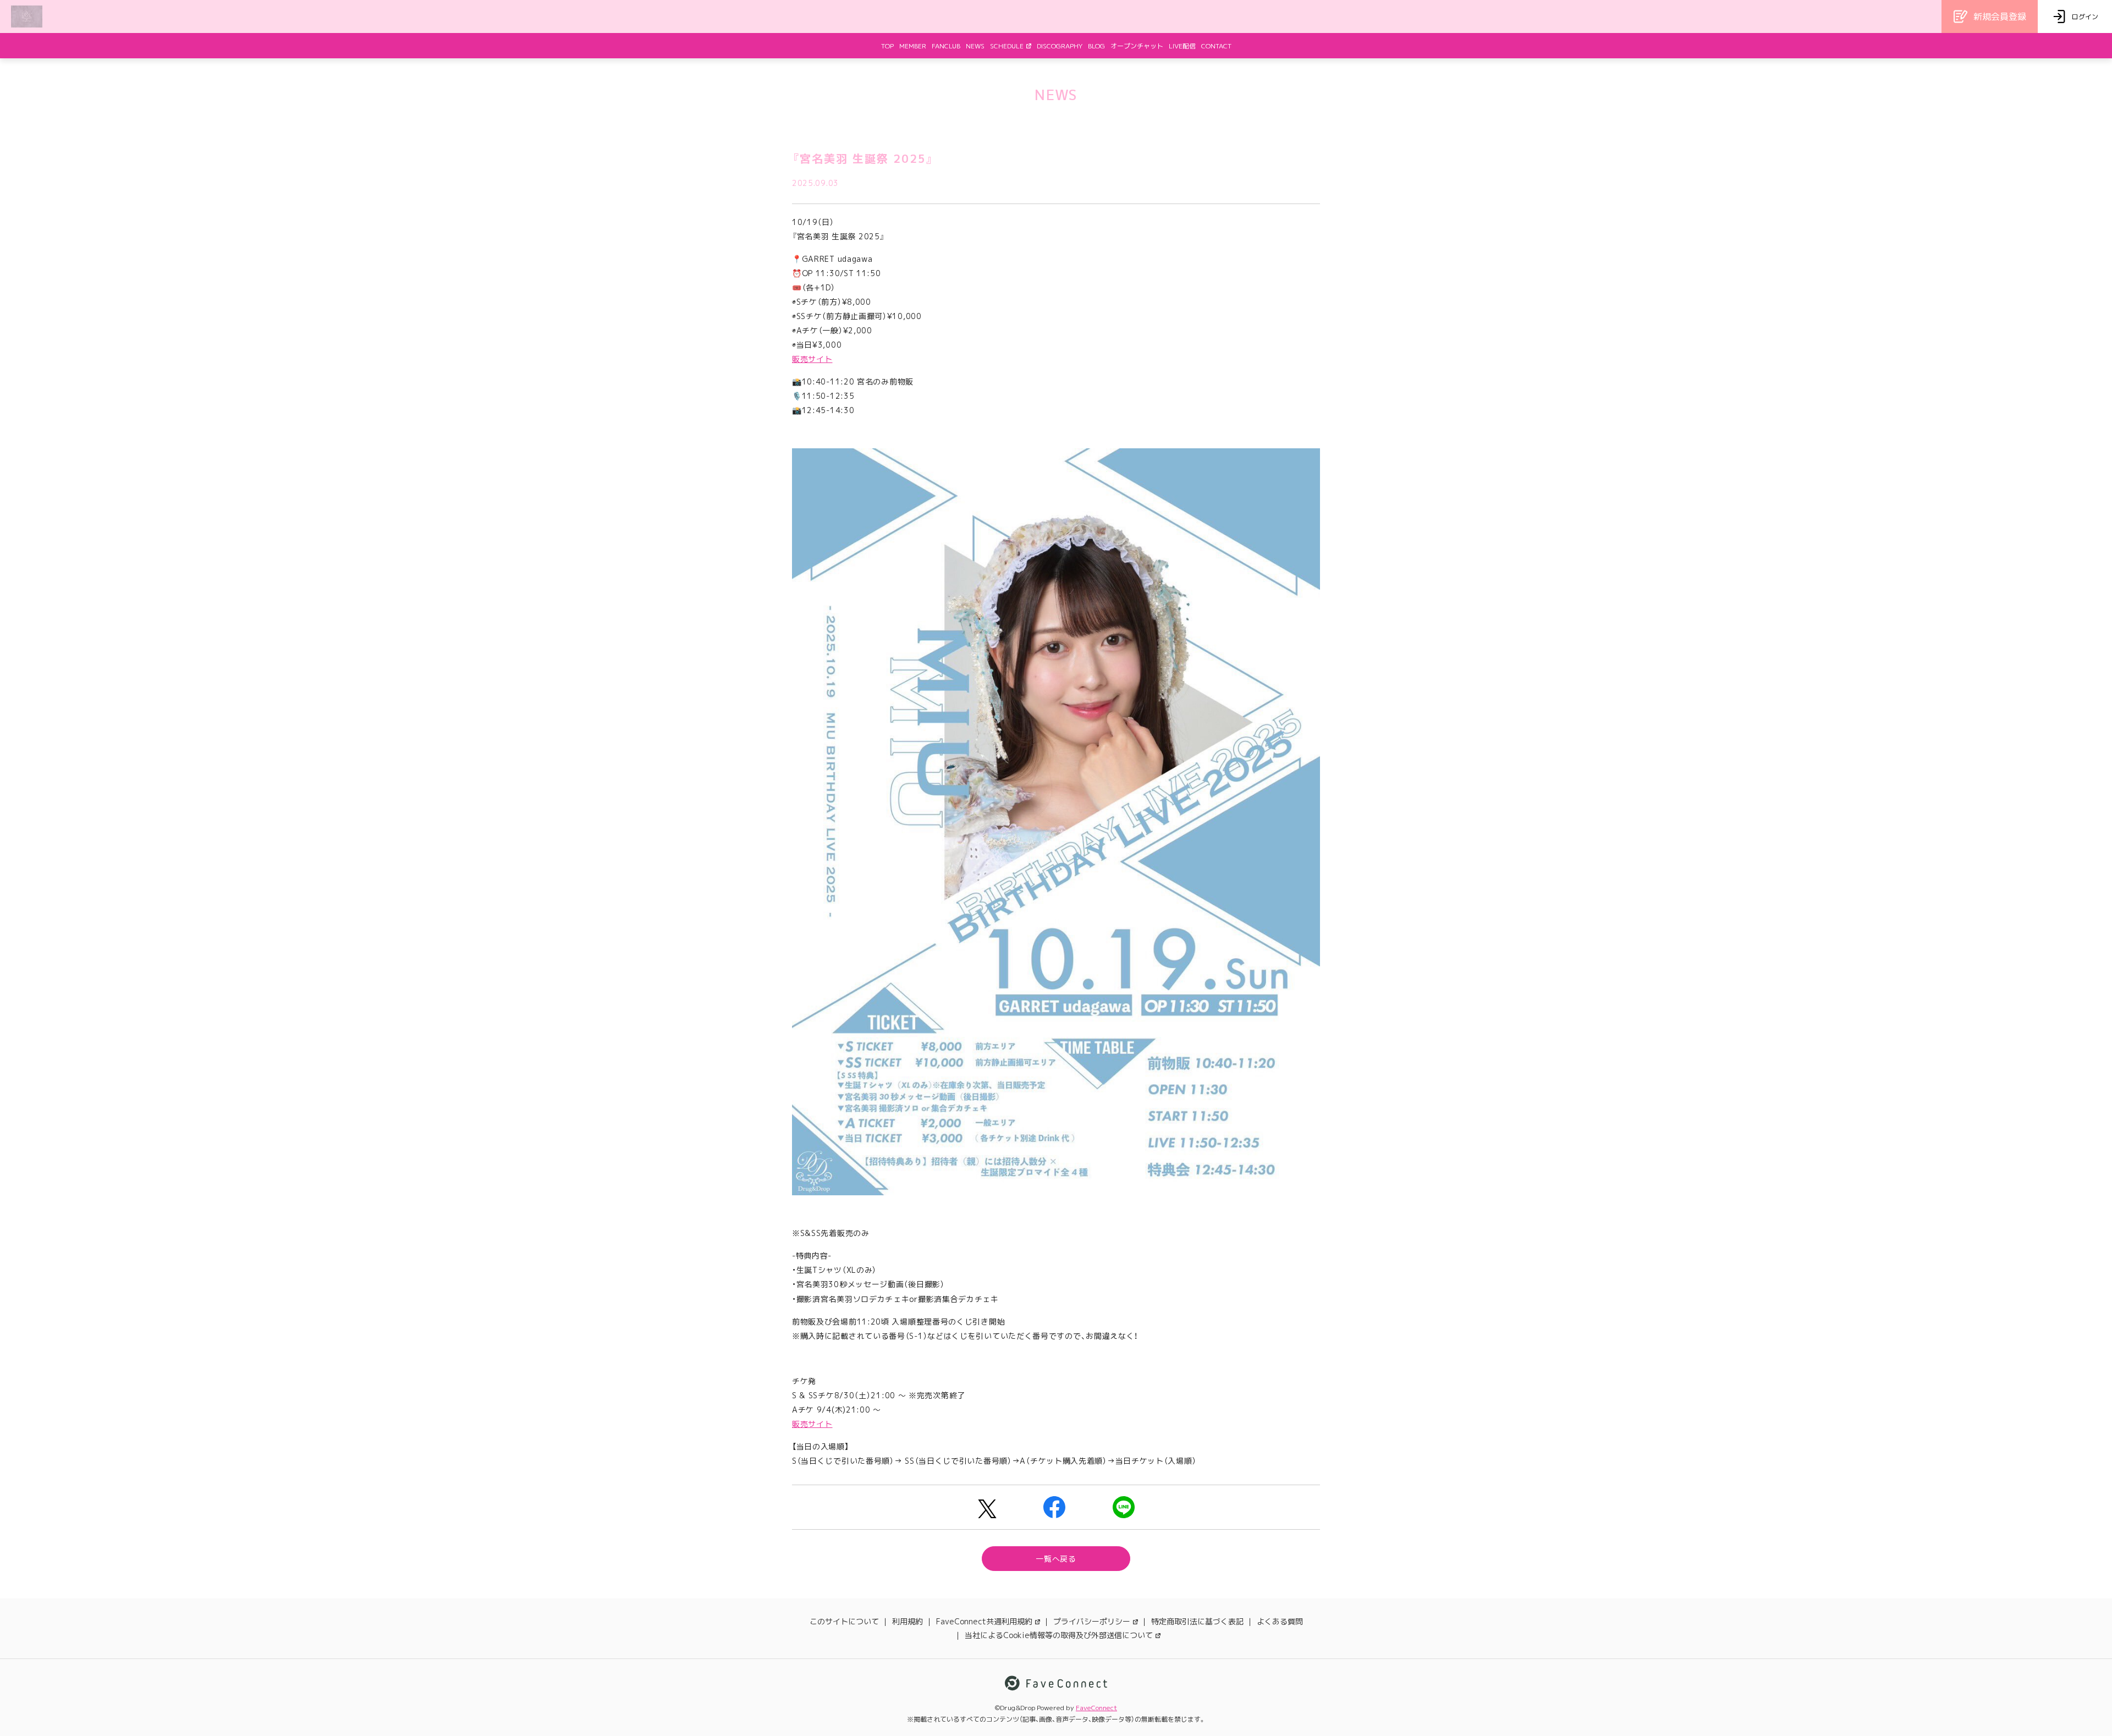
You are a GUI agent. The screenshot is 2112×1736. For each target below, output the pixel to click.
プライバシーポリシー (1092, 1621)
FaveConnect (1096, 1708)
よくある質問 (1280, 1621)
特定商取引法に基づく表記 (1197, 1621)
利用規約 (908, 1621)
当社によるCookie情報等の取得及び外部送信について (1059, 1635)
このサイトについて (844, 1621)
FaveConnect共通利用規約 (984, 1621)
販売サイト (812, 359)
